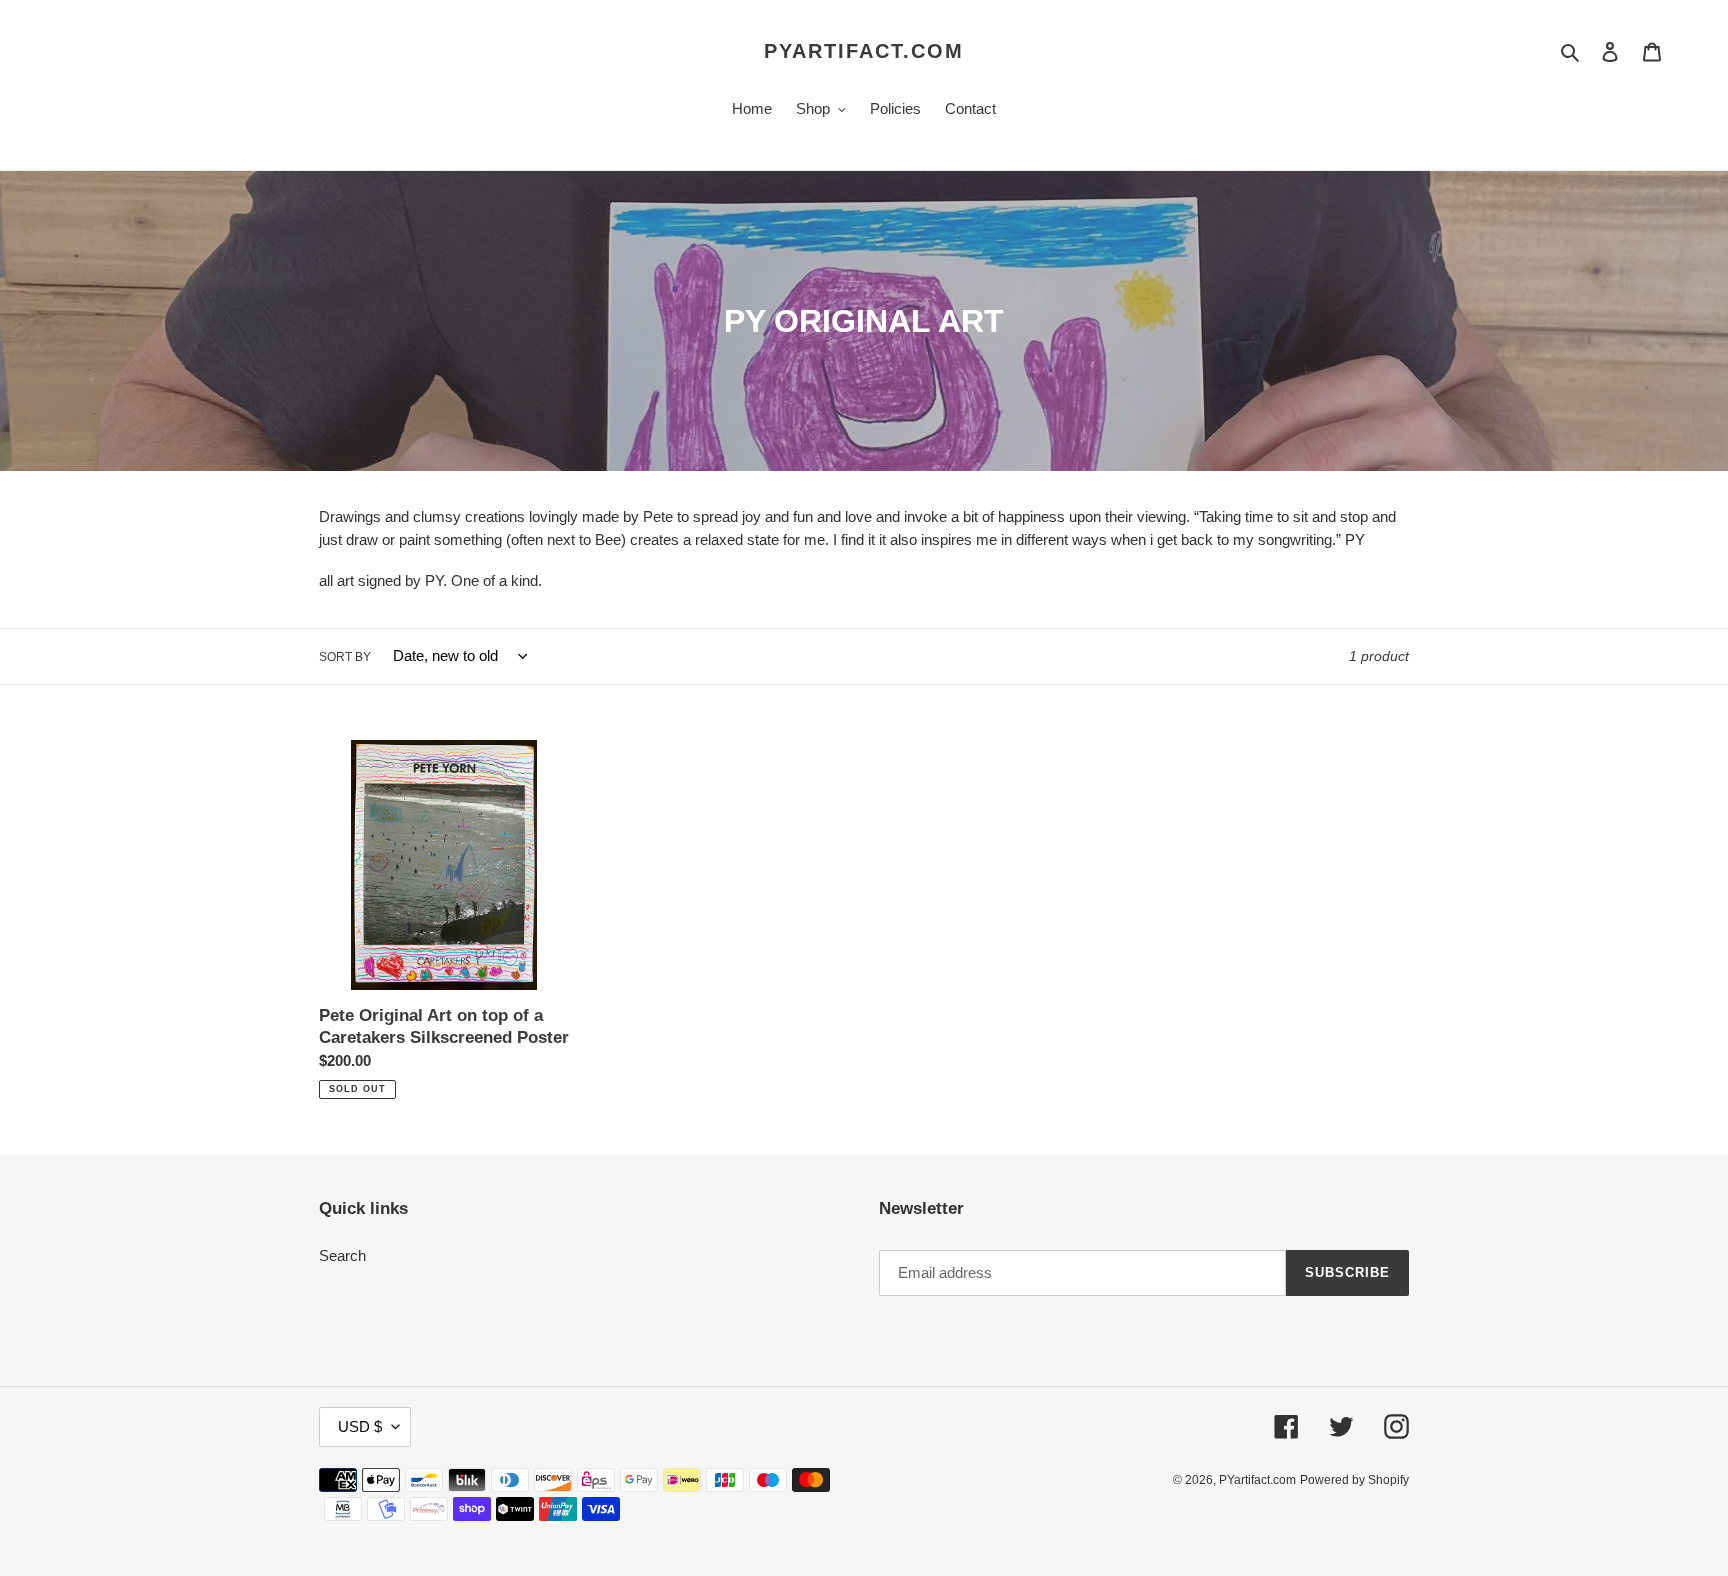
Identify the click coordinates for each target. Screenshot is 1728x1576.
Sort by (345, 657)
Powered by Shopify (1354, 1480)
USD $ (360, 1426)
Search (342, 1255)
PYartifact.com (864, 51)
